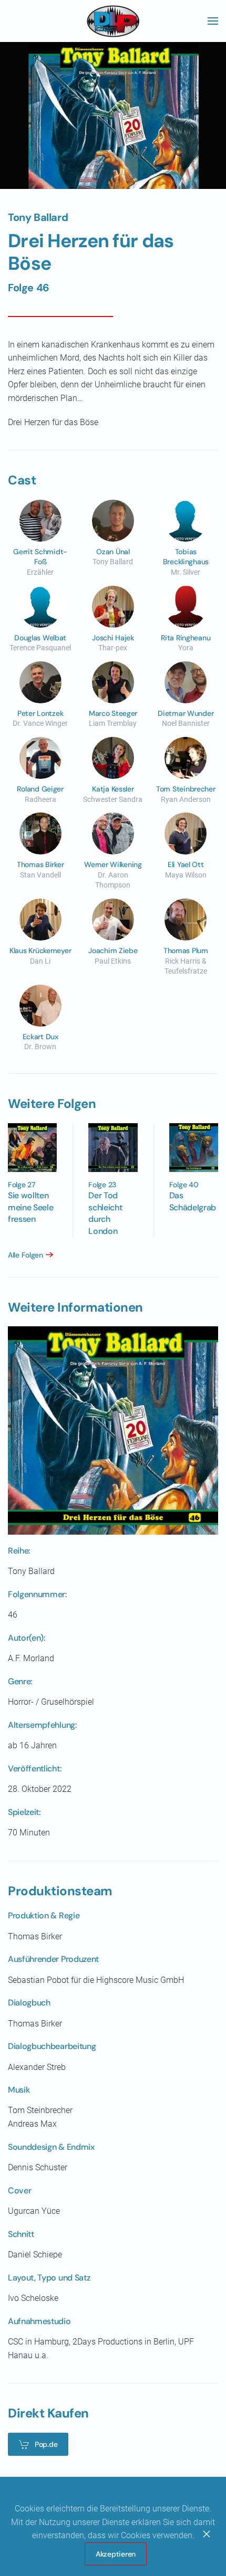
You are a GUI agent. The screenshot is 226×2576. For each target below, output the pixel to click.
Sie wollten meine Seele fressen (30, 1207)
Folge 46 (29, 288)
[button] (213, 21)
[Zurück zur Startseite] (113, 21)
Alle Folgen (25, 1255)
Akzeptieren (116, 2554)
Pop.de (46, 2444)
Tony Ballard (38, 217)
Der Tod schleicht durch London (105, 1213)
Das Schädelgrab (193, 1201)
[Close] (207, 2534)
